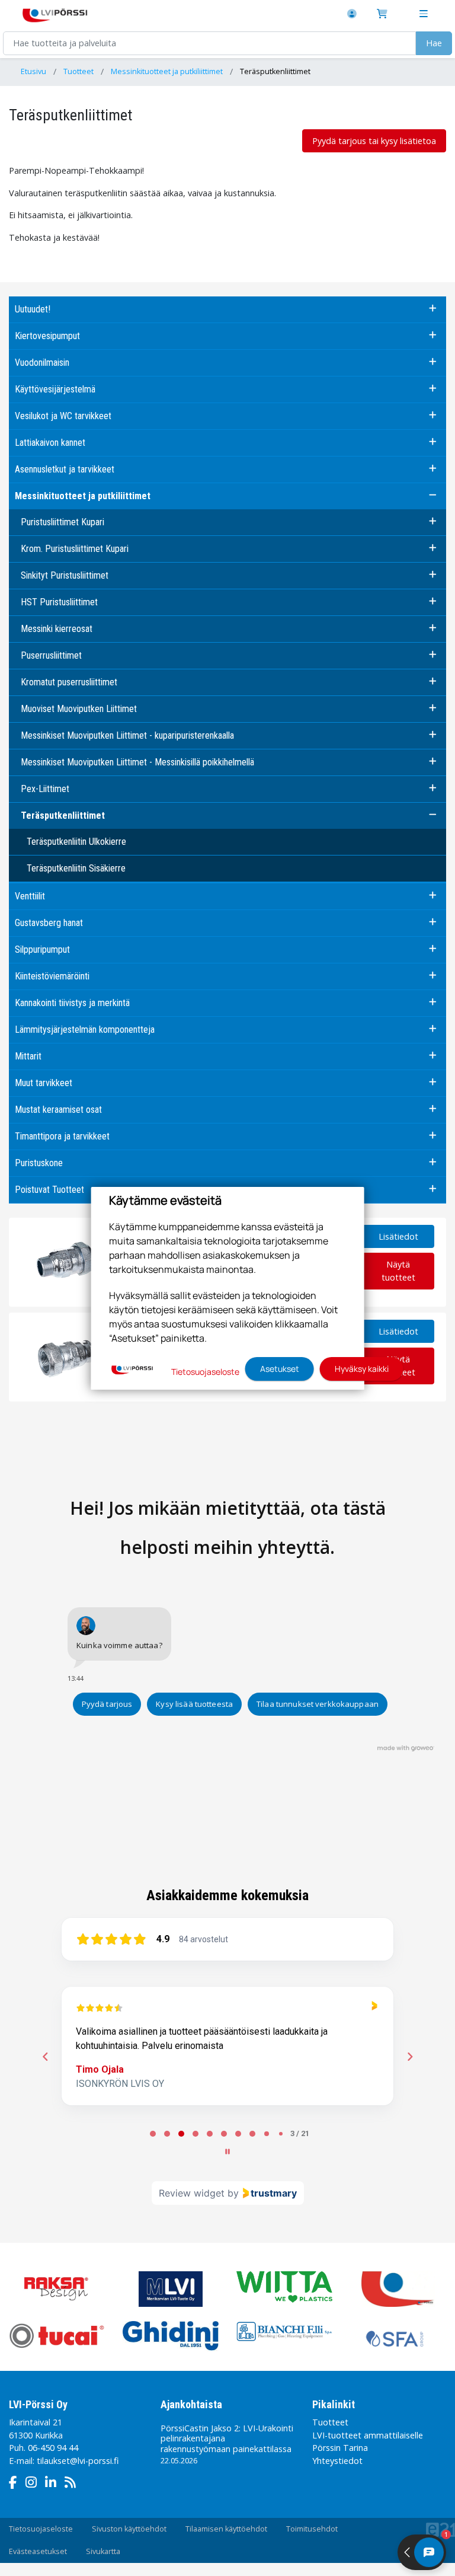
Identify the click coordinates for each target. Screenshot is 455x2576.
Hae (434, 43)
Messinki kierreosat (57, 629)
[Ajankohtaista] (73, 2484)
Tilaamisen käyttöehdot (226, 2529)
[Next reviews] (409, 2057)
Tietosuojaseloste (41, 2529)
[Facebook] (16, 2484)
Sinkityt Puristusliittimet (65, 575)
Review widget (192, 2193)
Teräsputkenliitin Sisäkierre (76, 868)
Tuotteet (78, 71)
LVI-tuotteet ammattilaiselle (368, 2435)
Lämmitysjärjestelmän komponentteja (85, 1030)
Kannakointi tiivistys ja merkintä (72, 1003)
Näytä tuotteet (398, 1271)
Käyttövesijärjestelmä (55, 389)
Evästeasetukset (38, 2551)
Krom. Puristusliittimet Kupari (75, 549)
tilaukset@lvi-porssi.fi (78, 2461)
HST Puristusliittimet (59, 602)
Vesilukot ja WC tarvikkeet (63, 416)
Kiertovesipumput (47, 336)
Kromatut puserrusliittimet (69, 682)
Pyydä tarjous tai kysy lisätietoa (374, 141)
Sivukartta (103, 2551)
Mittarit (28, 1056)
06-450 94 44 (53, 2448)
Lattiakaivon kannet (50, 443)
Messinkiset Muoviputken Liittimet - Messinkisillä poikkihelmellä (137, 762)
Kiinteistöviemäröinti (52, 976)
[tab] (153, 2134)
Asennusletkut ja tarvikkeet (65, 469)
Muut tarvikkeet (44, 1083)
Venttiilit (30, 896)
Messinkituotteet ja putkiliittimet (167, 71)
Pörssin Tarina (340, 2448)
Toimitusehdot (312, 2529)
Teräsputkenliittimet (275, 71)
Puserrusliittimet (51, 655)
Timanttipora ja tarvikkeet (62, 1136)
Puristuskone (39, 1163)
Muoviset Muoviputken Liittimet (79, 709)
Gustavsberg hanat (49, 923)
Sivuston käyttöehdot (129, 2529)
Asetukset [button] (280, 1369)
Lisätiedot (398, 1236)
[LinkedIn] (54, 2484)
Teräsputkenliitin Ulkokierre (76, 842)
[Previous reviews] (45, 2057)
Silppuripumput (42, 949)
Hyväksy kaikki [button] (362, 1369)
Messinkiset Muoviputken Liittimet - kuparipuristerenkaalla (127, 735)
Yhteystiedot (337, 2461)
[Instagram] (34, 2484)
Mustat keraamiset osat (58, 1110)
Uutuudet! (33, 309)
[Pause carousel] (227, 2152)
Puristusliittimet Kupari (63, 522)
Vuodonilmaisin (42, 363)
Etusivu (33, 71)
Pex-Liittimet (45, 789)
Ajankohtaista (191, 2404)
